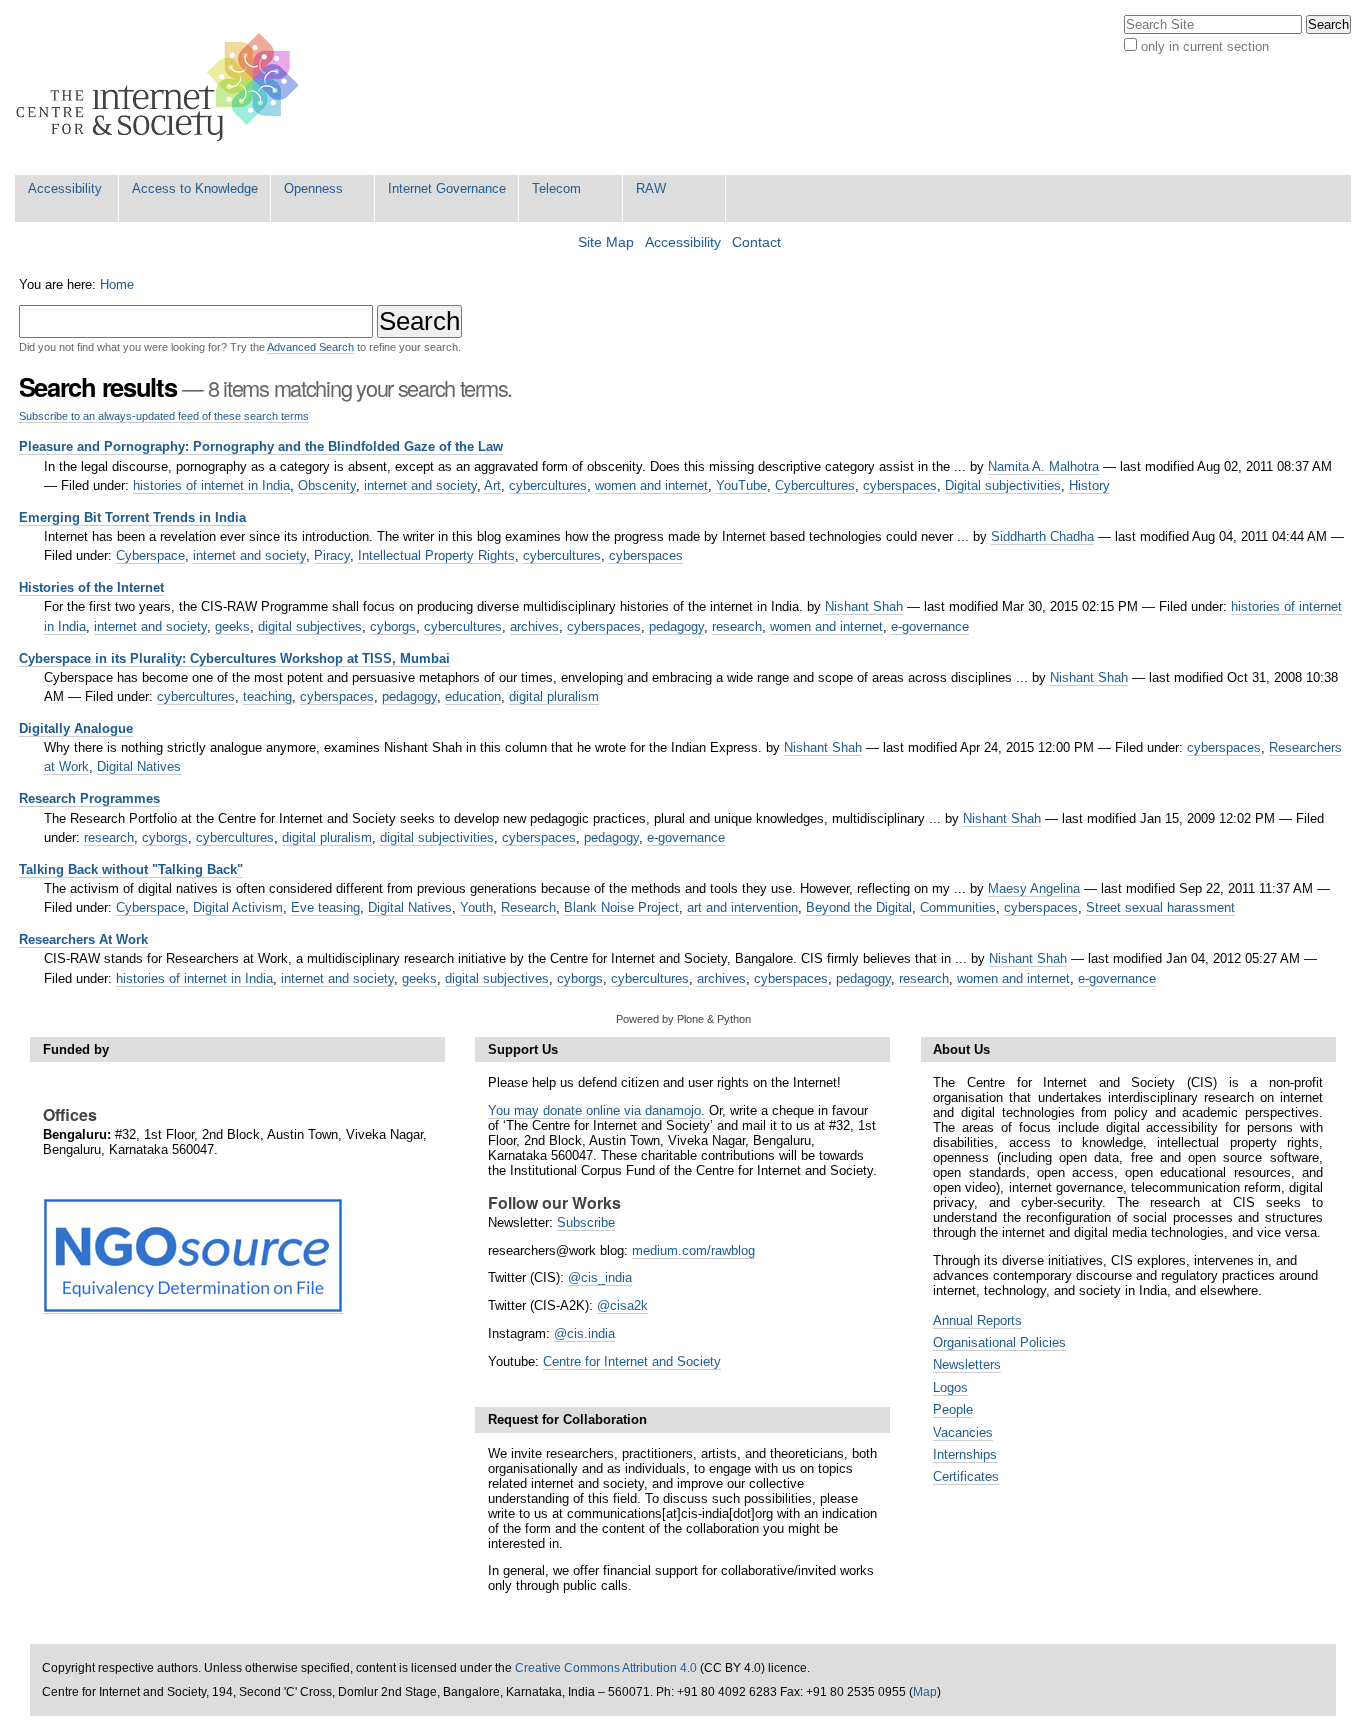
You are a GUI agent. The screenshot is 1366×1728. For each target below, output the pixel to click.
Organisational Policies (999, 1342)
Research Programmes (89, 798)
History (1089, 485)
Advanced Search (310, 347)
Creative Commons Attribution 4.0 (606, 1668)
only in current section (1205, 46)
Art (492, 485)
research (737, 626)
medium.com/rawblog (693, 1250)
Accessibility (65, 188)
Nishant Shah (864, 606)
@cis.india (584, 1333)
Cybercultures (815, 485)
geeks (232, 626)
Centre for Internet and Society (632, 1361)
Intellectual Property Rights (436, 555)
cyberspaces (900, 485)
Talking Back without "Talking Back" (131, 869)
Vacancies (963, 1432)
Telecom (556, 188)
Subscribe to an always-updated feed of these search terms (164, 416)
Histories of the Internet (91, 587)
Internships (965, 1454)
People (953, 1409)
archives (534, 626)
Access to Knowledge (195, 188)
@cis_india (600, 1277)
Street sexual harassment (1160, 907)
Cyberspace (150, 555)
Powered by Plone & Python (683, 1019)
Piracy (332, 555)
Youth (476, 907)
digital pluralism (554, 696)
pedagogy (676, 626)
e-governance (930, 626)
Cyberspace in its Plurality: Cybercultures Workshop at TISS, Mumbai (234, 658)
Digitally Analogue (76, 728)
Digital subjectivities (1003, 485)
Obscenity (327, 485)
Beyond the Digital (859, 907)
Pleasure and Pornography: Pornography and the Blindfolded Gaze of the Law (261, 446)
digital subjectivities (437, 837)
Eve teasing (325, 907)
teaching (267, 696)
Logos (950, 1387)
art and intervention (742, 907)
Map (925, 1692)
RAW (651, 188)
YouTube (741, 485)
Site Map (606, 242)
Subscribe (586, 1222)
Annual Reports (977, 1320)
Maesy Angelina (1034, 888)
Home (117, 284)
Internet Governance (447, 188)
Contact (756, 242)
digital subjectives (310, 626)
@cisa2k (622, 1305)
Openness (313, 188)
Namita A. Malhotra (1043, 466)
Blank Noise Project (621, 907)
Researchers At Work (83, 939)
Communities (958, 907)
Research (528, 907)
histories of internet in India (211, 485)
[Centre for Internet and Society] (162, 87)
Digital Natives (139, 766)
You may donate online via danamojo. (596, 1110)
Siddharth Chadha (1042, 536)
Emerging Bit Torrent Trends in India (132, 517)
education (473, 696)
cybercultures (548, 485)
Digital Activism (238, 907)
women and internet (651, 485)
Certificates (966, 1476)
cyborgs (393, 626)
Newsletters (967, 1364)
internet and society (420, 485)
